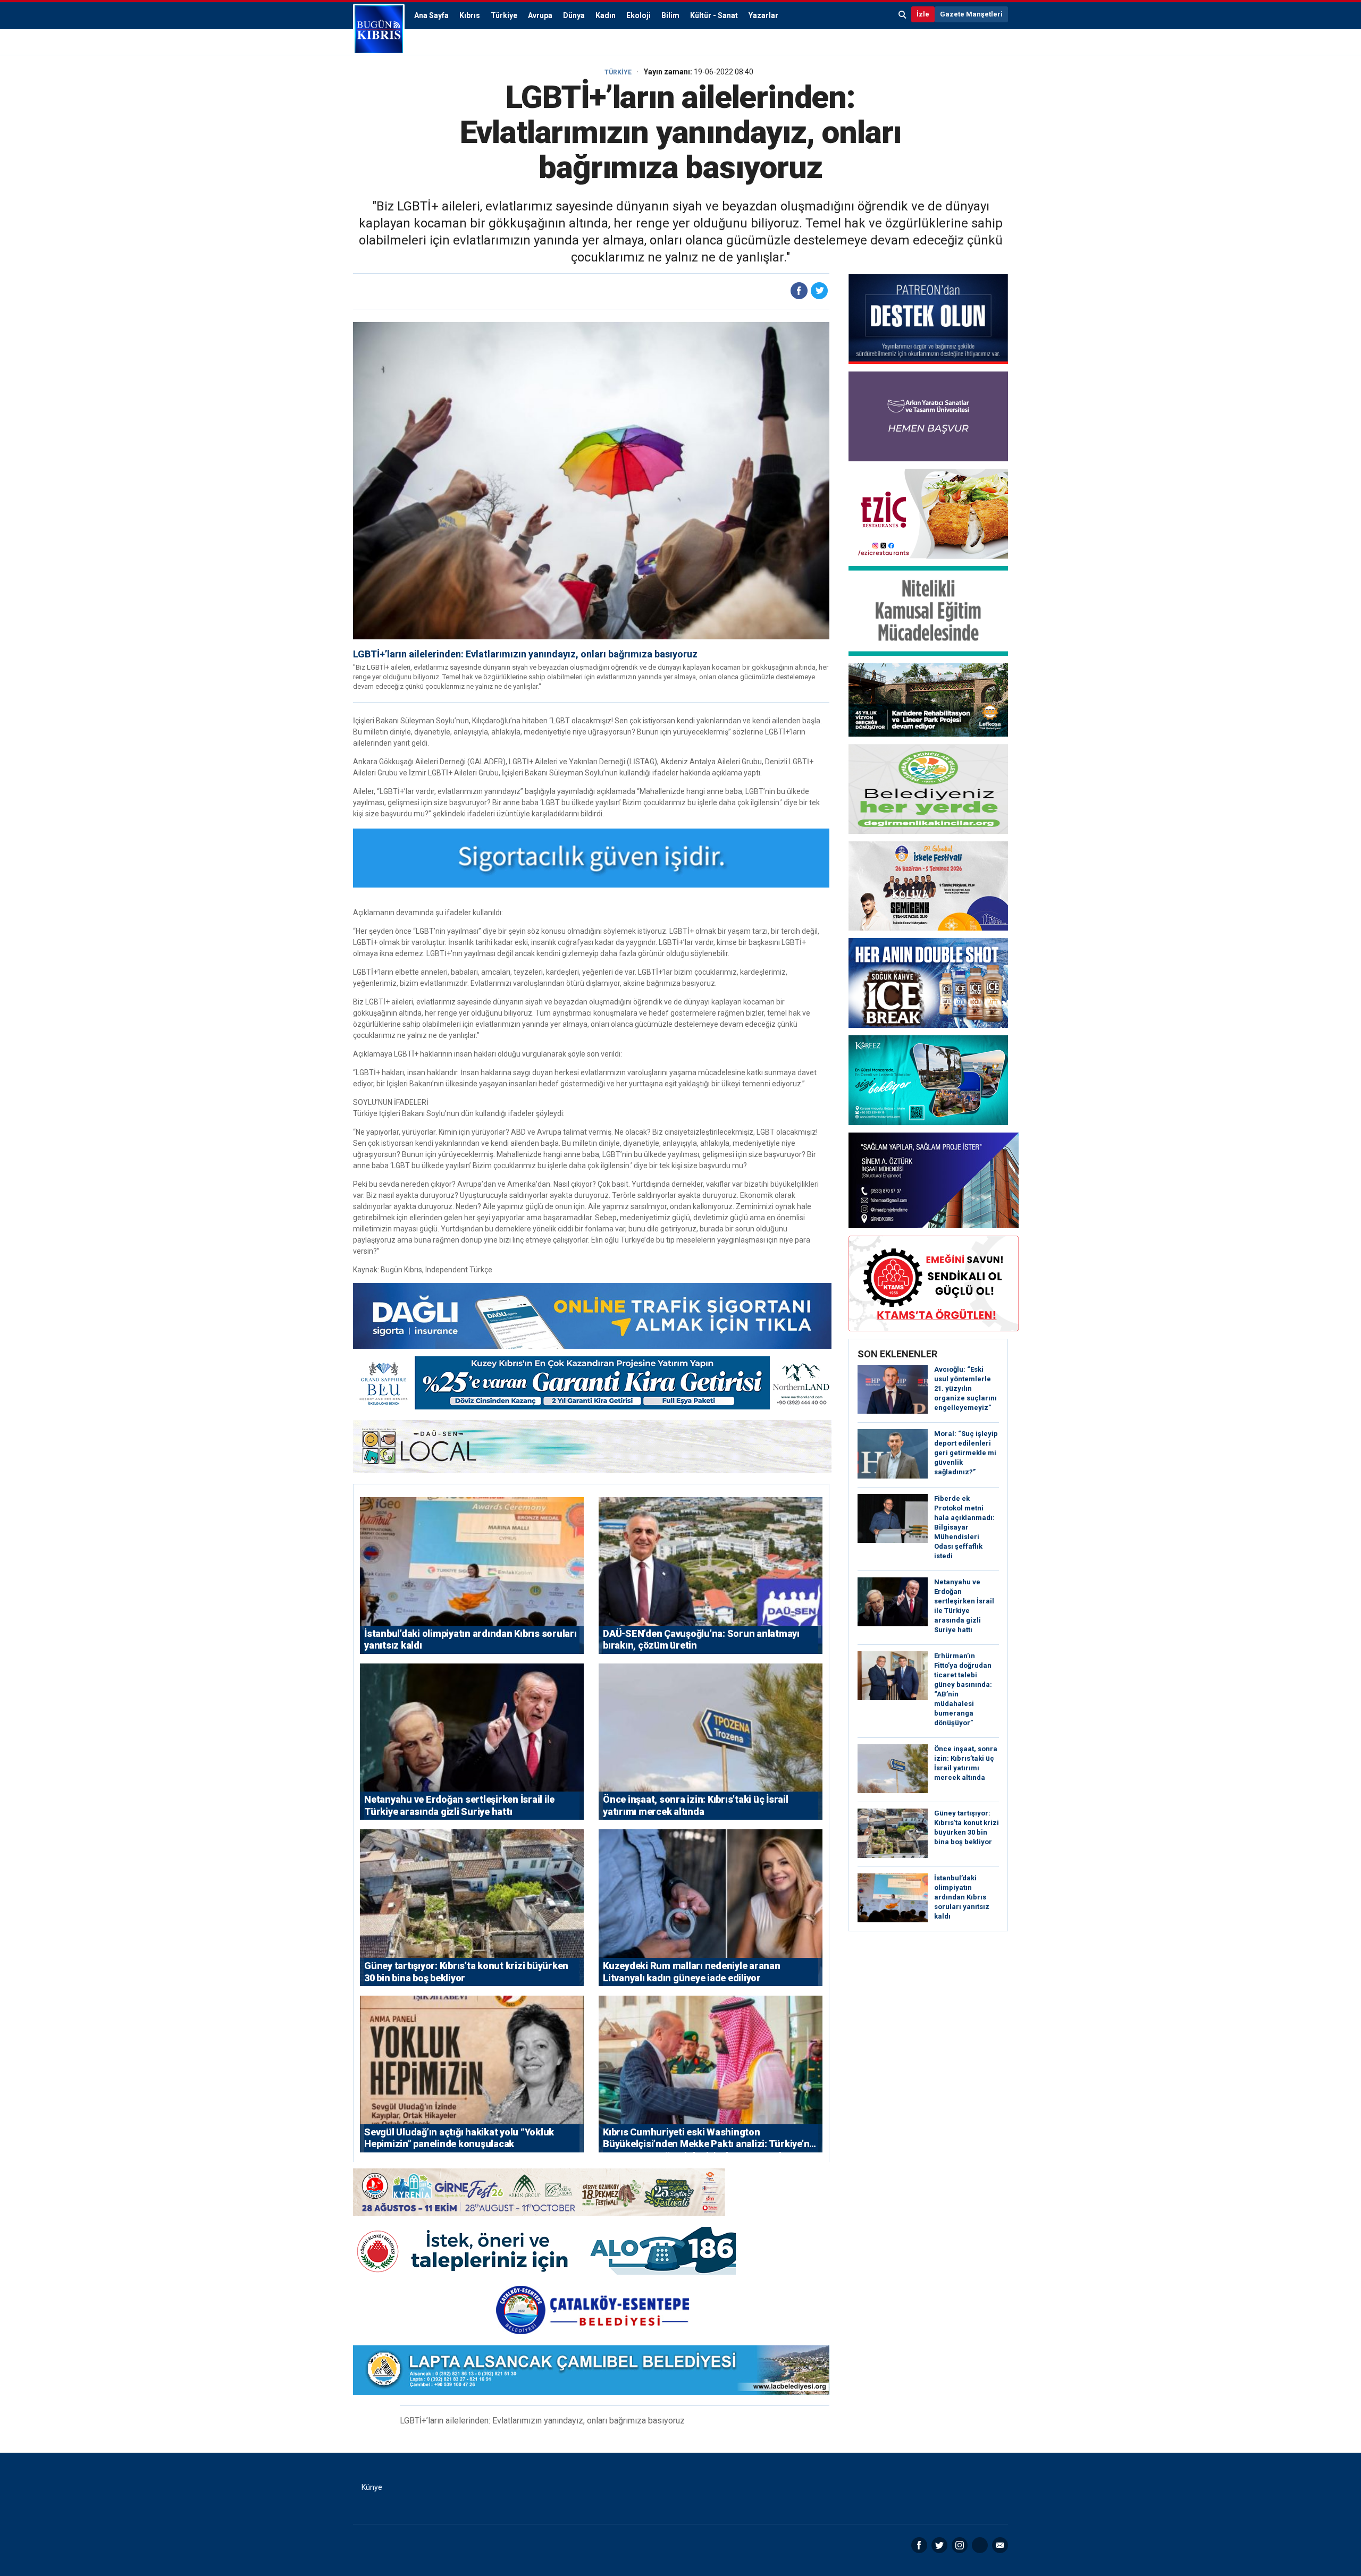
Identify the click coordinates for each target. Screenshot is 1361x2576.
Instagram (960, 2545)
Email (1000, 2545)
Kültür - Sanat (714, 15)
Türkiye (504, 15)
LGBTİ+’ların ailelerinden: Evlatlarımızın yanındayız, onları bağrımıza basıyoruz (525, 654)
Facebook (919, 2545)
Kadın (606, 15)
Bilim (670, 15)
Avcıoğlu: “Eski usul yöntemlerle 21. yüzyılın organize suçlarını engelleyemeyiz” (965, 1388)
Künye (372, 2487)
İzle (923, 14)
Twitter (939, 2545)
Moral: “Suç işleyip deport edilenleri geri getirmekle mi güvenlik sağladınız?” (966, 1453)
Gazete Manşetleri (971, 14)
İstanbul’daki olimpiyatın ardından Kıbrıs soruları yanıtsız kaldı (962, 1897)
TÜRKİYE (618, 72)
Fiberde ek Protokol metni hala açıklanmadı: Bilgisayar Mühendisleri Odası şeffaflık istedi (964, 1527)
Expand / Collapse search (903, 14)
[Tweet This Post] (819, 291)
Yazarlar (763, 15)
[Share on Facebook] (799, 291)
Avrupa (540, 15)
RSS (980, 2545)
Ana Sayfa (431, 15)
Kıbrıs (470, 15)
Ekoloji (639, 15)
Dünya (574, 15)
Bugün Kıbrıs (379, 29)
